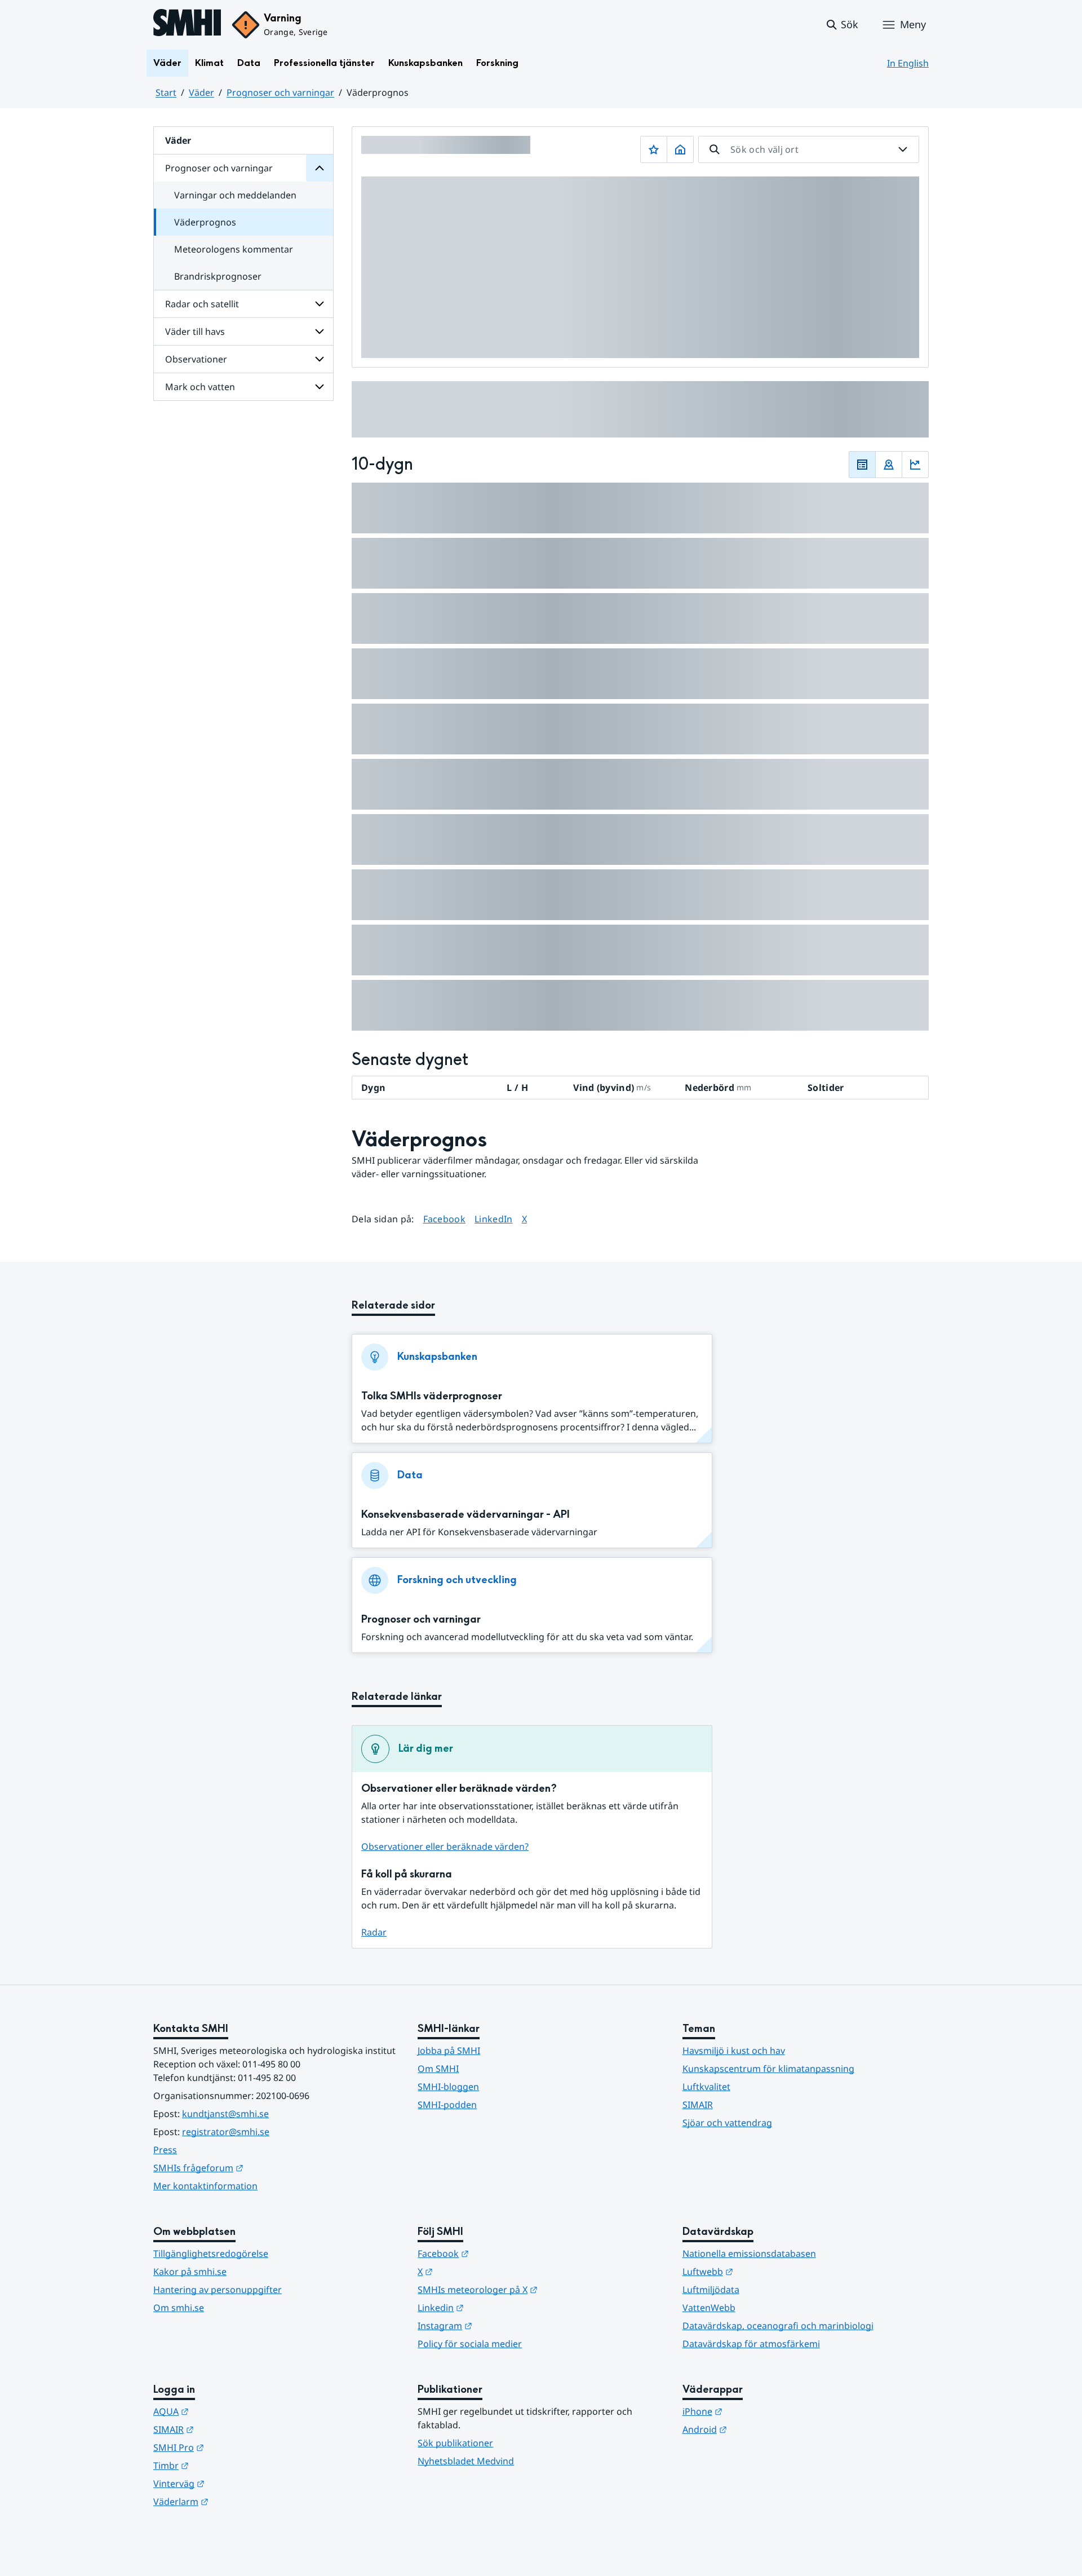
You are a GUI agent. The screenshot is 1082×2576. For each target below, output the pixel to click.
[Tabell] (862, 465)
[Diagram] (915, 465)
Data (249, 63)
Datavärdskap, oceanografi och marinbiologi (778, 2326)
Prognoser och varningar (280, 92)
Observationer (196, 359)
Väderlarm (236, 2501)
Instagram (500, 2325)
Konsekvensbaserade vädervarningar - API (465, 1515)
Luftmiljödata (711, 2290)
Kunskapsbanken (425, 63)
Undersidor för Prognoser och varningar (320, 168)
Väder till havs (195, 332)
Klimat (209, 63)
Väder (167, 63)
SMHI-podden (447, 2105)
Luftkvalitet (706, 2087)
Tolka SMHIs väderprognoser (432, 1396)
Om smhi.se (179, 2308)
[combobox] (809, 149)
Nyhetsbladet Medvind (466, 2461)
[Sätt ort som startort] (680, 149)
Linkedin (496, 2307)
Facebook (445, 1219)
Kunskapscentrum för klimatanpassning (768, 2069)
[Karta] (889, 465)
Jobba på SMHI (449, 2051)
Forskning (497, 63)
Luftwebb (763, 2271)
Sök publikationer (455, 2443)
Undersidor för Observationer (320, 359)
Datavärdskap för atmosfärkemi (751, 2344)
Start (166, 92)
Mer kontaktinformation (205, 2186)
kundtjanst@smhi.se (225, 2114)
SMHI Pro (234, 2447)
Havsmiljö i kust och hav (734, 2051)
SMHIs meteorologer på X (533, 2289)
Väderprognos (205, 222)
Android (760, 2429)
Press (165, 2150)
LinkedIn (494, 1219)
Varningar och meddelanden (235, 195)
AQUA (226, 2411)
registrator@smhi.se (226, 2132)
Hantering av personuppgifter (218, 2290)
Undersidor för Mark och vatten (320, 387)
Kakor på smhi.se (190, 2272)
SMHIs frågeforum (254, 2168)
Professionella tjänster (324, 63)
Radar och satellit (202, 304)
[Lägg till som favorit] (654, 149)
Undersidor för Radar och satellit (320, 304)
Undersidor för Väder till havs (320, 332)
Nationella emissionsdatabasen (749, 2254)
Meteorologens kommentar (234, 249)
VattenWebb (709, 2308)
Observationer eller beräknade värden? (445, 1846)
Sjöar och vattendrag (727, 2123)
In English (908, 63)
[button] (842, 25)
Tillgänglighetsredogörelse (211, 2254)
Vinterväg (234, 2483)
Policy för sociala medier (470, 2344)
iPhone (758, 2411)
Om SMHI (438, 2069)
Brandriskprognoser (218, 276)
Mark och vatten (200, 387)
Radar (374, 1932)
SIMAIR (698, 2105)
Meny (913, 24)
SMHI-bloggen (448, 2087)
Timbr (226, 2465)
